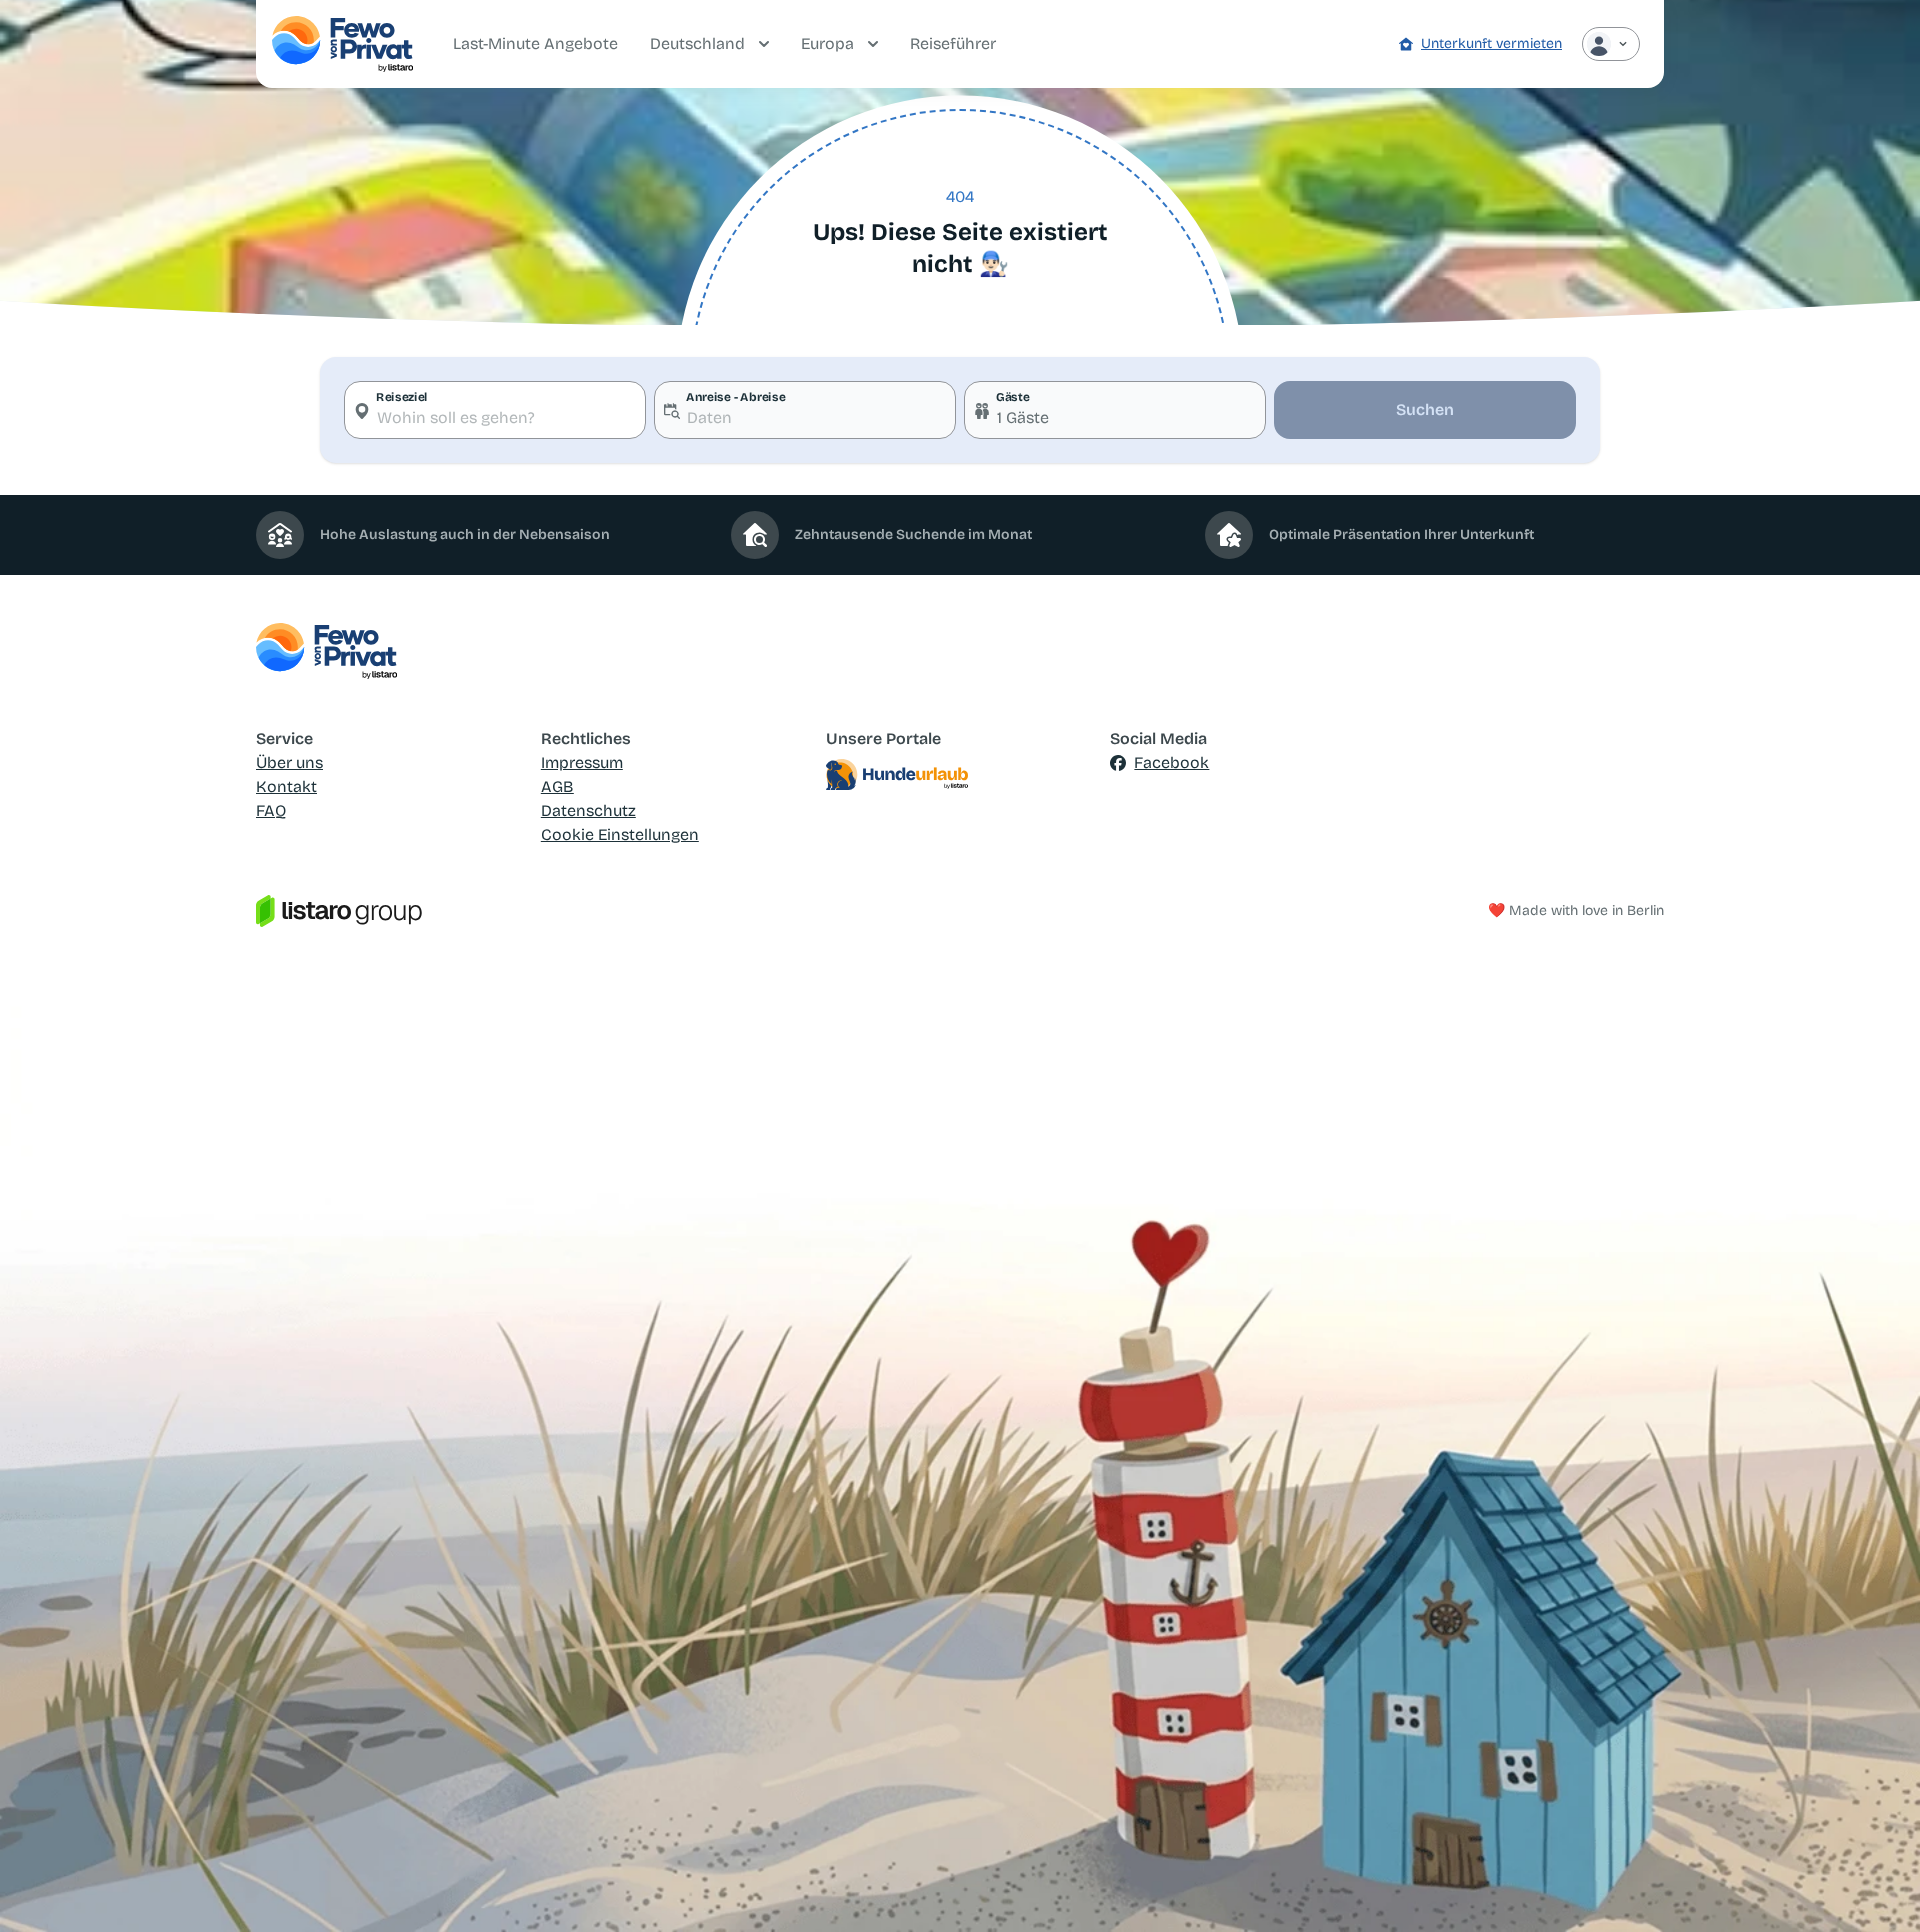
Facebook (1171, 762)
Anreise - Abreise (735, 397)
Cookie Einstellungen (620, 834)
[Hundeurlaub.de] (960, 775)
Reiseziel (402, 397)
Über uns (289, 762)
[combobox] (495, 410)
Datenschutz (588, 810)
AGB (557, 786)
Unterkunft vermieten (1491, 43)
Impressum (582, 762)
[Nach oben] (1876, 1888)
